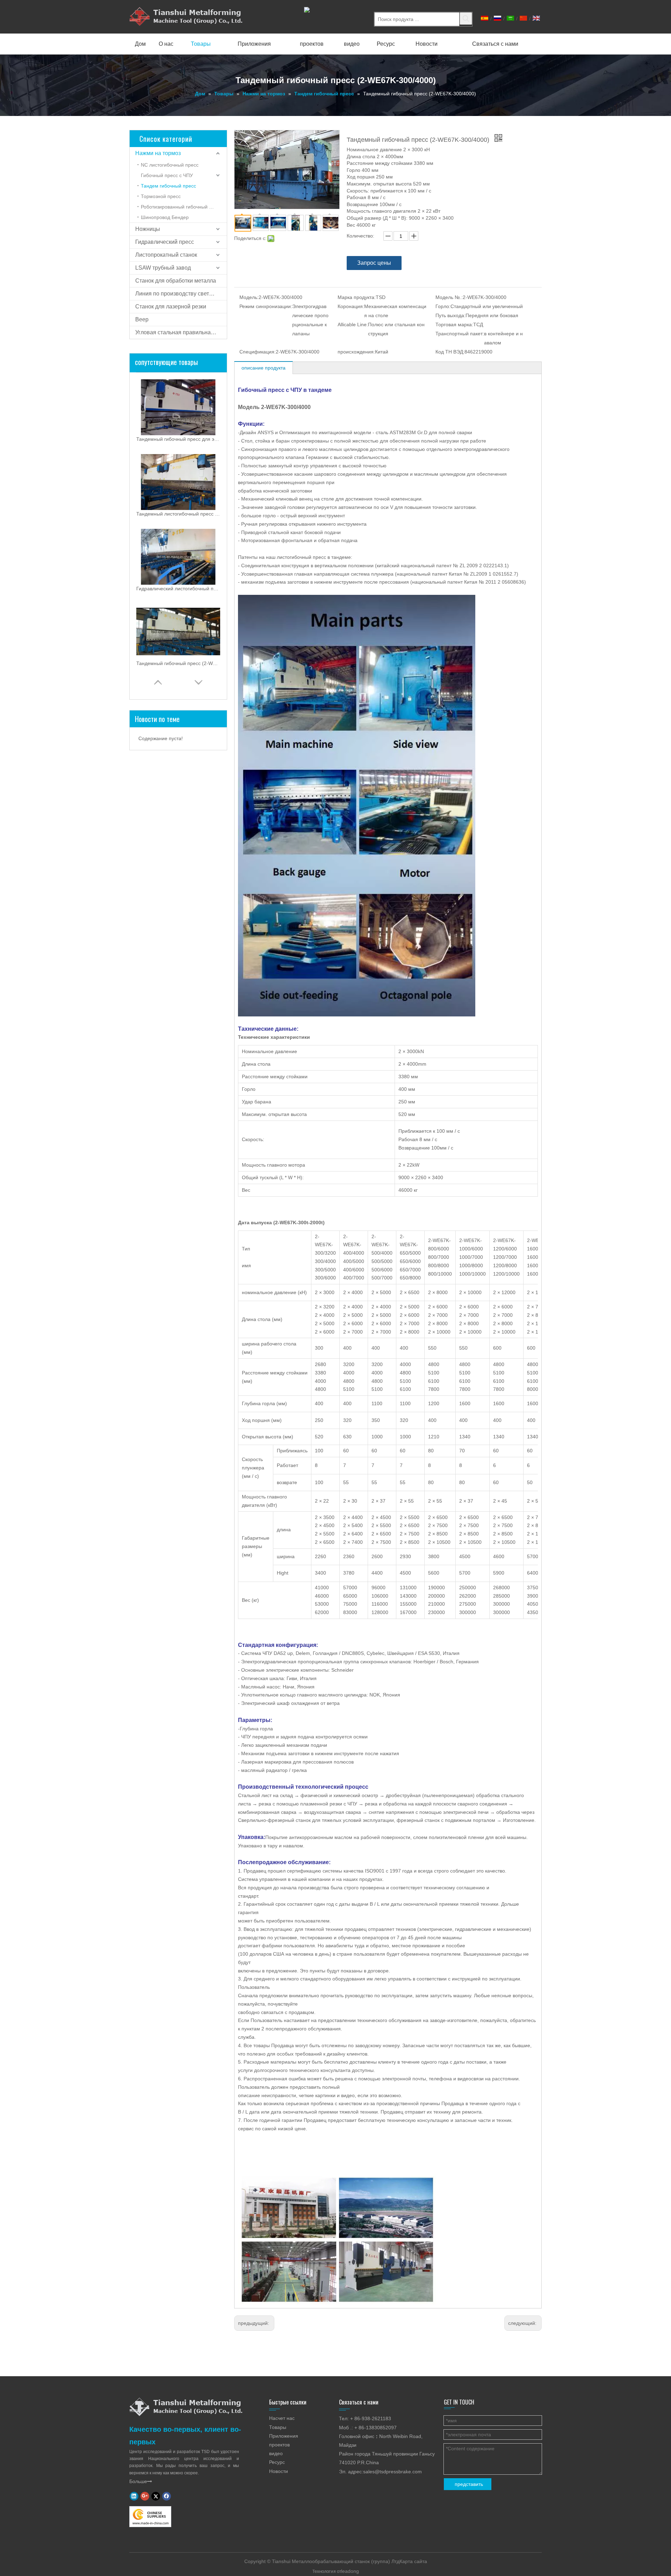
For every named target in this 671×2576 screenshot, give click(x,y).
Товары (278, 2427)
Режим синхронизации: (266, 306)
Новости (279, 2471)
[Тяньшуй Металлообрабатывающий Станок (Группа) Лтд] (186, 2407)
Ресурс (277, 2462)
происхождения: (356, 352)
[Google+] (145, 2496)
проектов (279, 2445)
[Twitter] (156, 2496)
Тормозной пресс (161, 196)
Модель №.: (449, 297)
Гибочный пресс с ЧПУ (167, 175)
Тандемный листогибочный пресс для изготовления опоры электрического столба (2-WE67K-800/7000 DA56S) (178, 514)
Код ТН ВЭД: (450, 352)
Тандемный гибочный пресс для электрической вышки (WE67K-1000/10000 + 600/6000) (178, 439)
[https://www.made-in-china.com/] (150, 2517)
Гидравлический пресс (165, 242)
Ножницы (148, 229)
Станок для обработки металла (176, 281)
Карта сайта (413, 2561)
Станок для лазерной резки (171, 307)
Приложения (284, 2436)
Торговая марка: (454, 324)
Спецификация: (258, 352)
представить (469, 2484)
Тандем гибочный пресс (168, 186)
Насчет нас (282, 2418)
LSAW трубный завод (163, 268)
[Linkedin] (134, 2496)
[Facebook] (167, 2496)
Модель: (249, 297)
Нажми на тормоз (158, 153)
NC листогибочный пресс (170, 165)
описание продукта (264, 368)
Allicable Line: (353, 324)
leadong (350, 2571)
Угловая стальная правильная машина (181, 332)
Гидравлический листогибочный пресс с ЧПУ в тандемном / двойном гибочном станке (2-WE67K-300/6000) (178, 589)
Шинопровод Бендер (165, 217)
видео (276, 2453)
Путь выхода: (450, 315)
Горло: (443, 306)
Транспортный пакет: (460, 334)
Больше (141, 2481)
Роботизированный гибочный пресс (182, 207)
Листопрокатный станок (166, 255)
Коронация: (351, 306)
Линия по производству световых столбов (181, 294)
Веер (142, 319)
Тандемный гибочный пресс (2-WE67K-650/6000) (178, 663)
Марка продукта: (357, 297)
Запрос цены (374, 263)
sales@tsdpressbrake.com (392, 2472)
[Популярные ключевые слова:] (466, 19)
